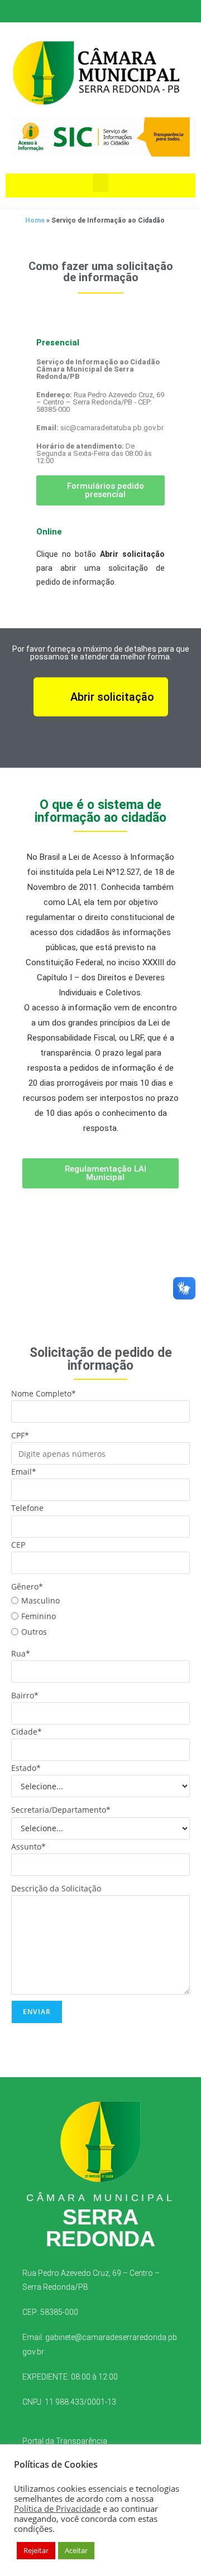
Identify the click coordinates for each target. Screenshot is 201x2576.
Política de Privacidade (57, 2508)
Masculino (40, 1600)
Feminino (39, 1616)
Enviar (37, 2012)
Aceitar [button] (76, 2550)
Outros (34, 1632)
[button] (100, 183)
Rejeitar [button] (36, 2550)
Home (35, 220)
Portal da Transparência (65, 2441)
